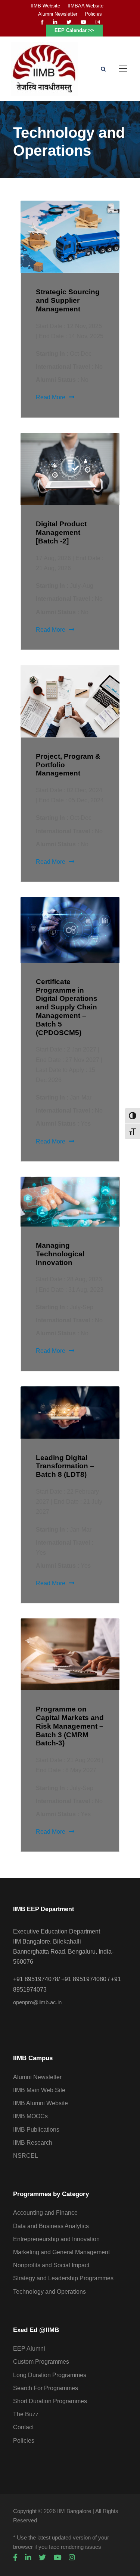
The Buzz (26, 2414)
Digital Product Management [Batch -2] (61, 532)
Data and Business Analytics (51, 2226)
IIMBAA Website (85, 6)
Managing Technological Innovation (60, 1254)
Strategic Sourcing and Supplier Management (68, 300)
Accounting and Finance (45, 2213)
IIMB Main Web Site (39, 2090)
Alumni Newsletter (58, 14)
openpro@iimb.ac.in (37, 2002)
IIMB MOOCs (30, 2116)
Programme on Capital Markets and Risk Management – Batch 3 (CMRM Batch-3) (70, 1726)
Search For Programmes (46, 2388)
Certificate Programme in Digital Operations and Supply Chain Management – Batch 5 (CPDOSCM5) (67, 1007)
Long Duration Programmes (50, 2375)
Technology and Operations (49, 2292)
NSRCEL (26, 2156)
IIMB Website (45, 6)
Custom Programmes (41, 2362)
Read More (51, 397)
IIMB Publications (36, 2130)
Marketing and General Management (61, 2252)
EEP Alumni (29, 2349)
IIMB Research (33, 2143)
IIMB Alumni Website (41, 2103)
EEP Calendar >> (74, 30)
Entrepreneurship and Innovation (56, 2239)
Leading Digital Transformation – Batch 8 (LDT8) (65, 1466)
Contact (23, 2427)
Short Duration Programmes (50, 2401)
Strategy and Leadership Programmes (63, 2278)
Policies (93, 14)
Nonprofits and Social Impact (51, 2265)
